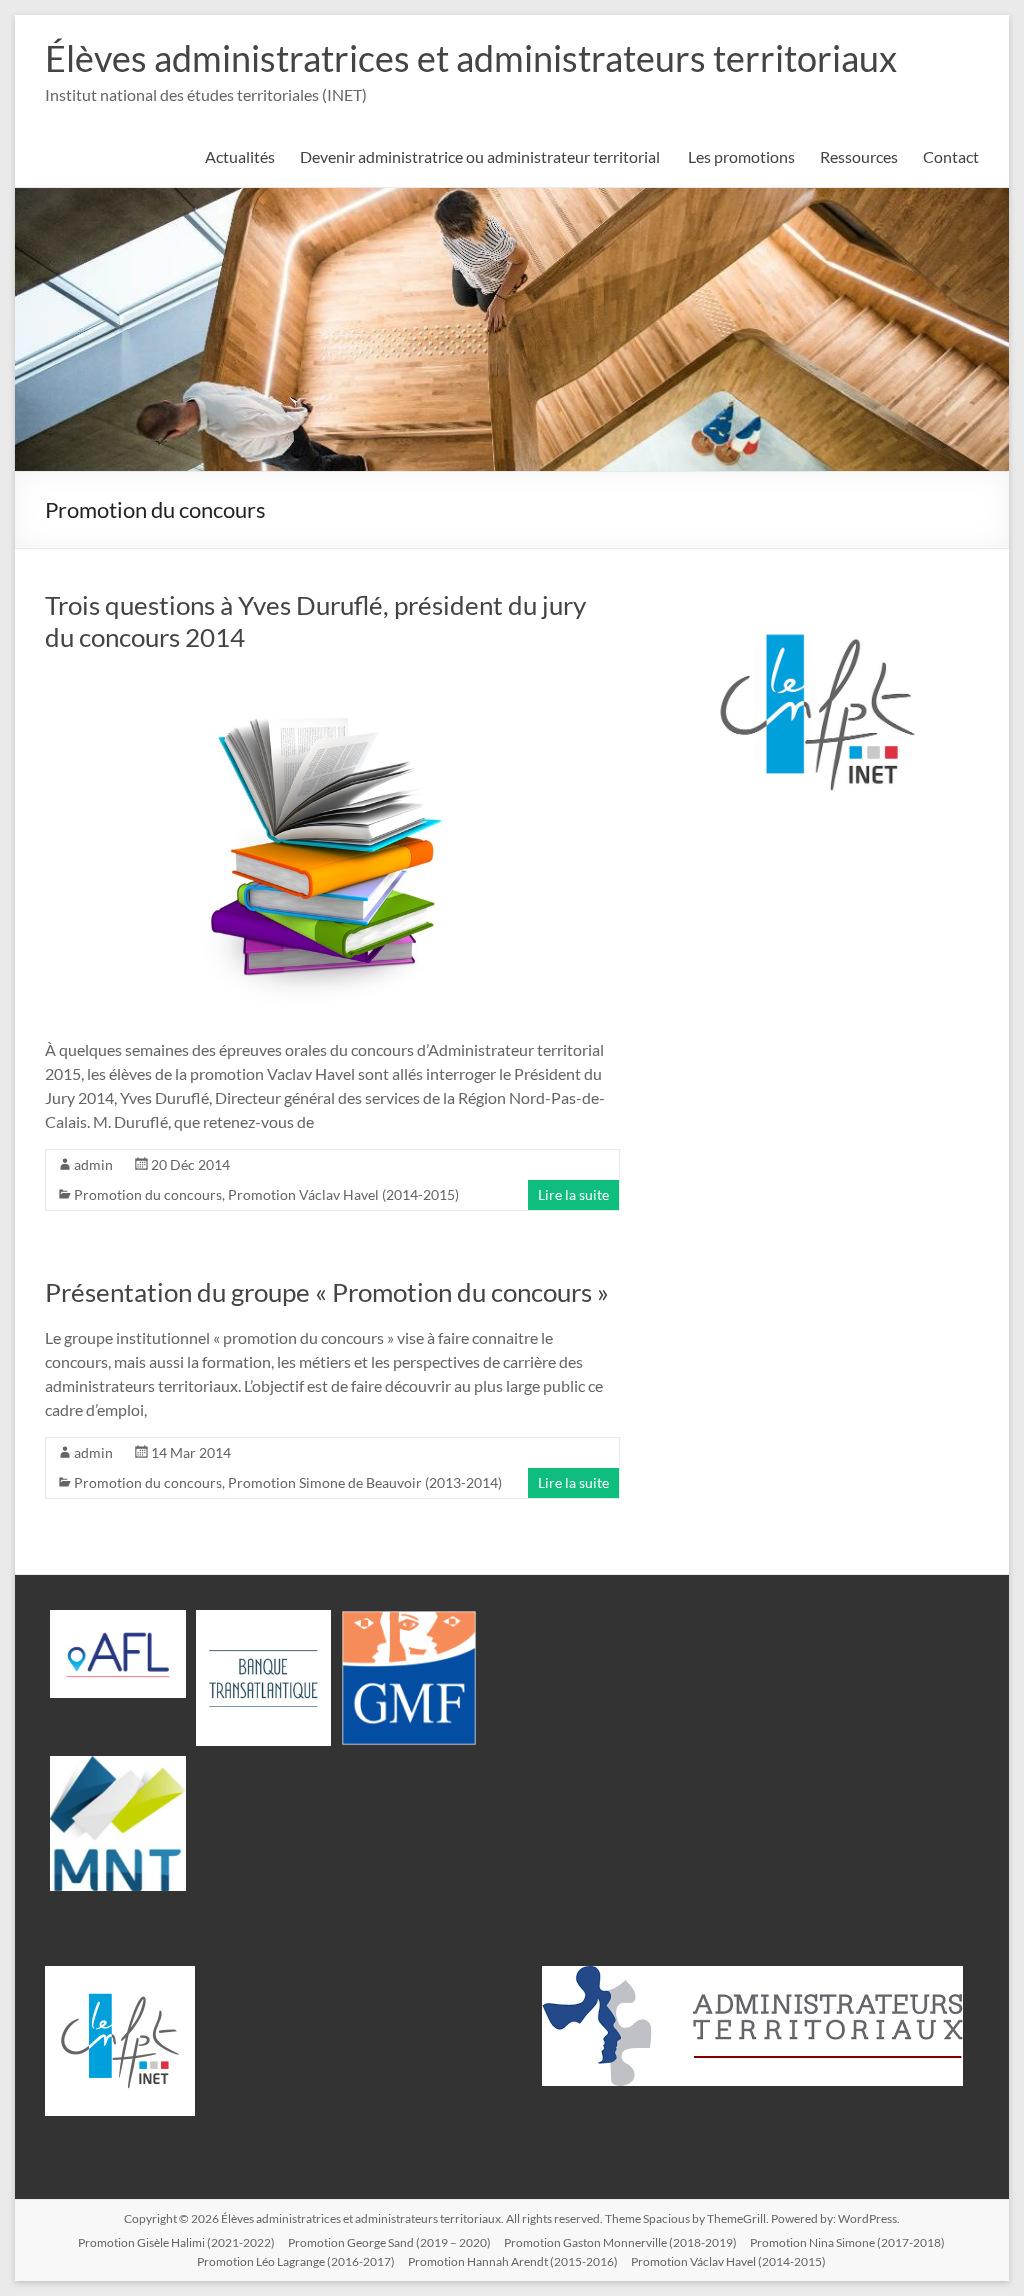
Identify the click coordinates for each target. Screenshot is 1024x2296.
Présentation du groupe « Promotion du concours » (327, 1292)
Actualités (240, 156)
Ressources (859, 156)
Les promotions (741, 156)
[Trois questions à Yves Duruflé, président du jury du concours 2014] (332, 680)
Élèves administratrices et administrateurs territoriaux (471, 58)
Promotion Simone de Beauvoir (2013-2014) (365, 1482)
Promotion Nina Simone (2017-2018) (847, 2242)
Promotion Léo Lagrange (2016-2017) (296, 2261)
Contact (951, 156)
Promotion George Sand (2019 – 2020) (389, 2242)
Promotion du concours (148, 1194)
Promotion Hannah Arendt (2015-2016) (513, 2261)
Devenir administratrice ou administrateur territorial (481, 156)
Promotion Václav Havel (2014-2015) (343, 1194)
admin (93, 1164)
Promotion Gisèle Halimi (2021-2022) (176, 2242)
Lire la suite (573, 1194)
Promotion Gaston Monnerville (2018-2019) (620, 2242)
